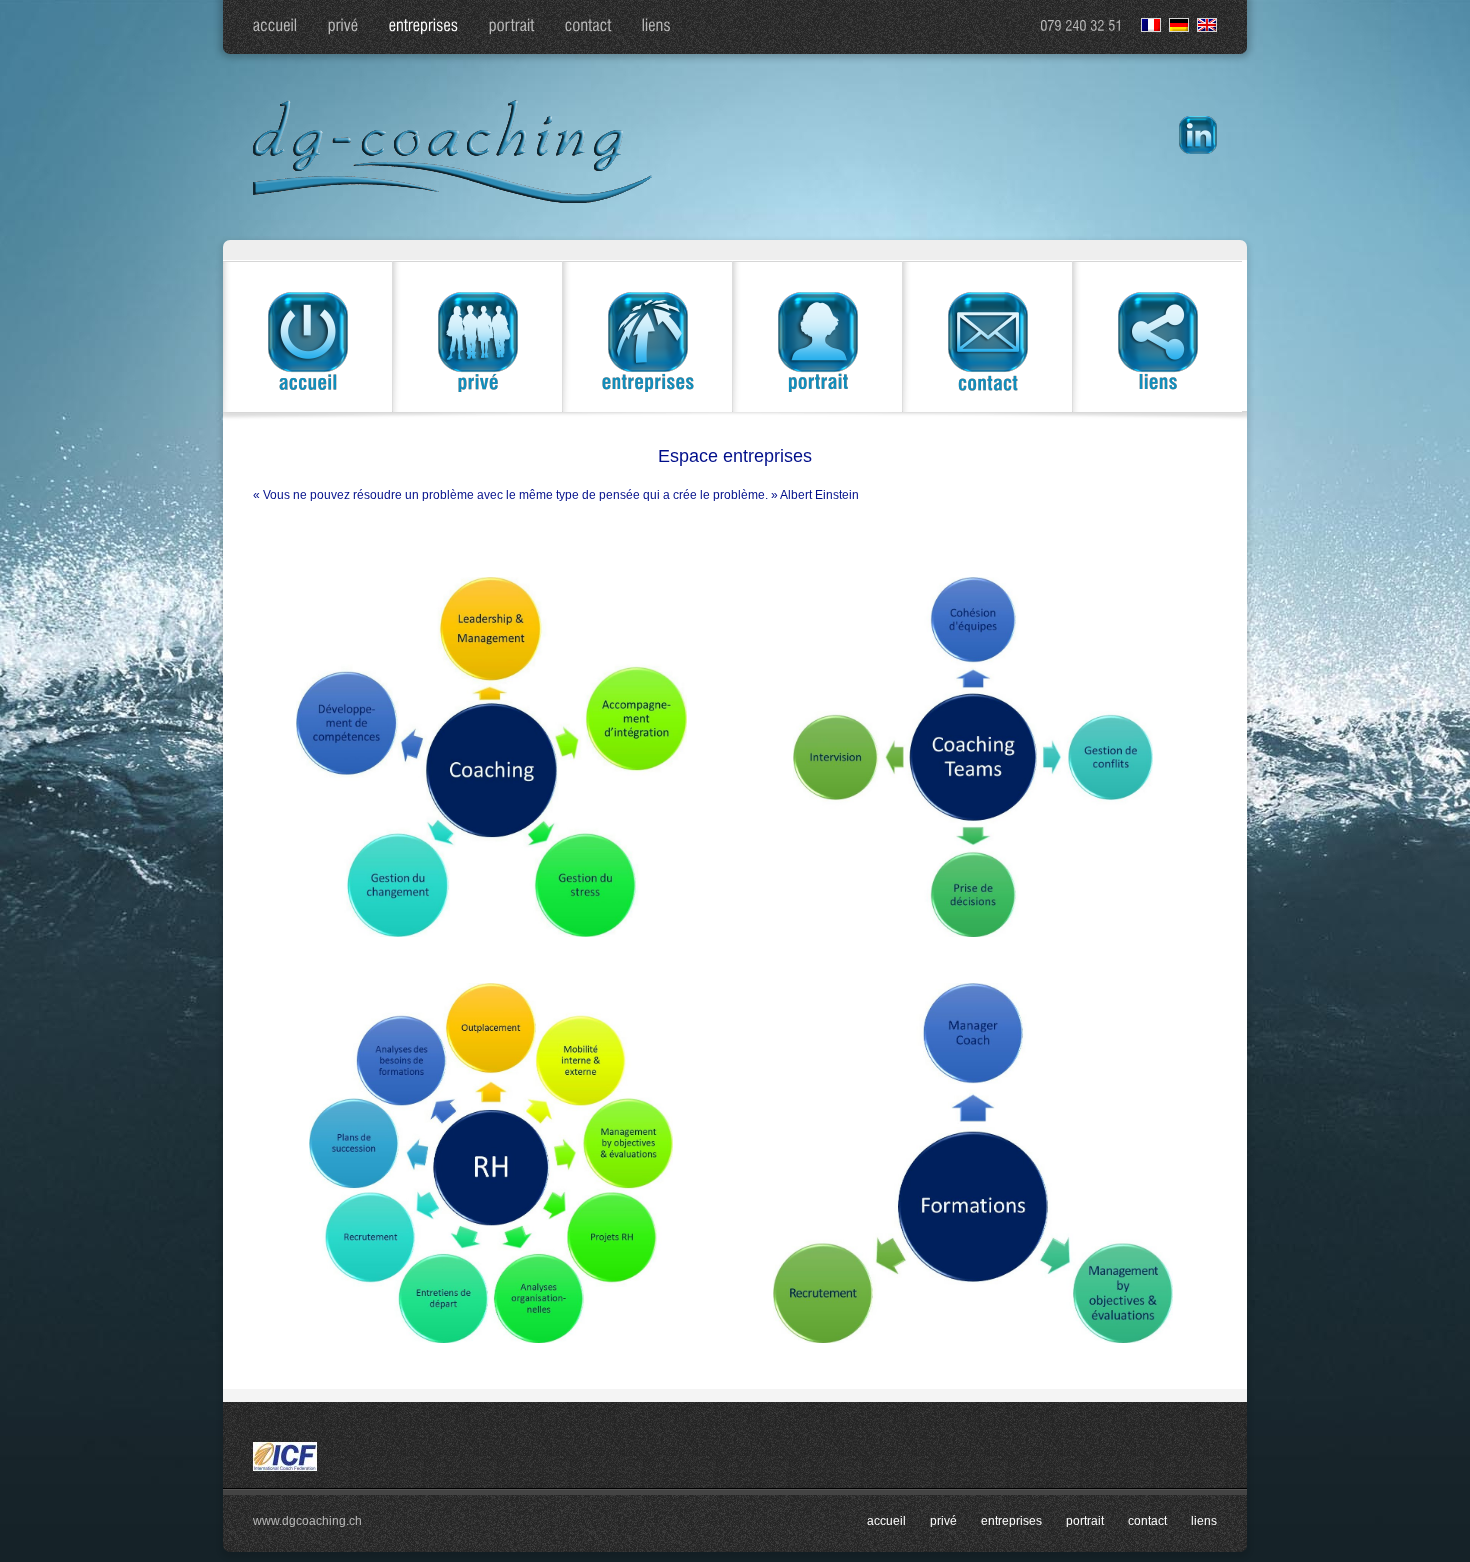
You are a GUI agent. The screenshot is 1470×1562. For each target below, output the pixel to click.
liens (1204, 1521)
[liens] (657, 27)
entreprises (1011, 1521)
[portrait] (512, 27)
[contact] (588, 27)
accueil (886, 1521)
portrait (1085, 1521)
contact (1147, 1521)
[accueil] (275, 27)
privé (943, 1521)
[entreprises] (424, 27)
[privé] (343, 27)
